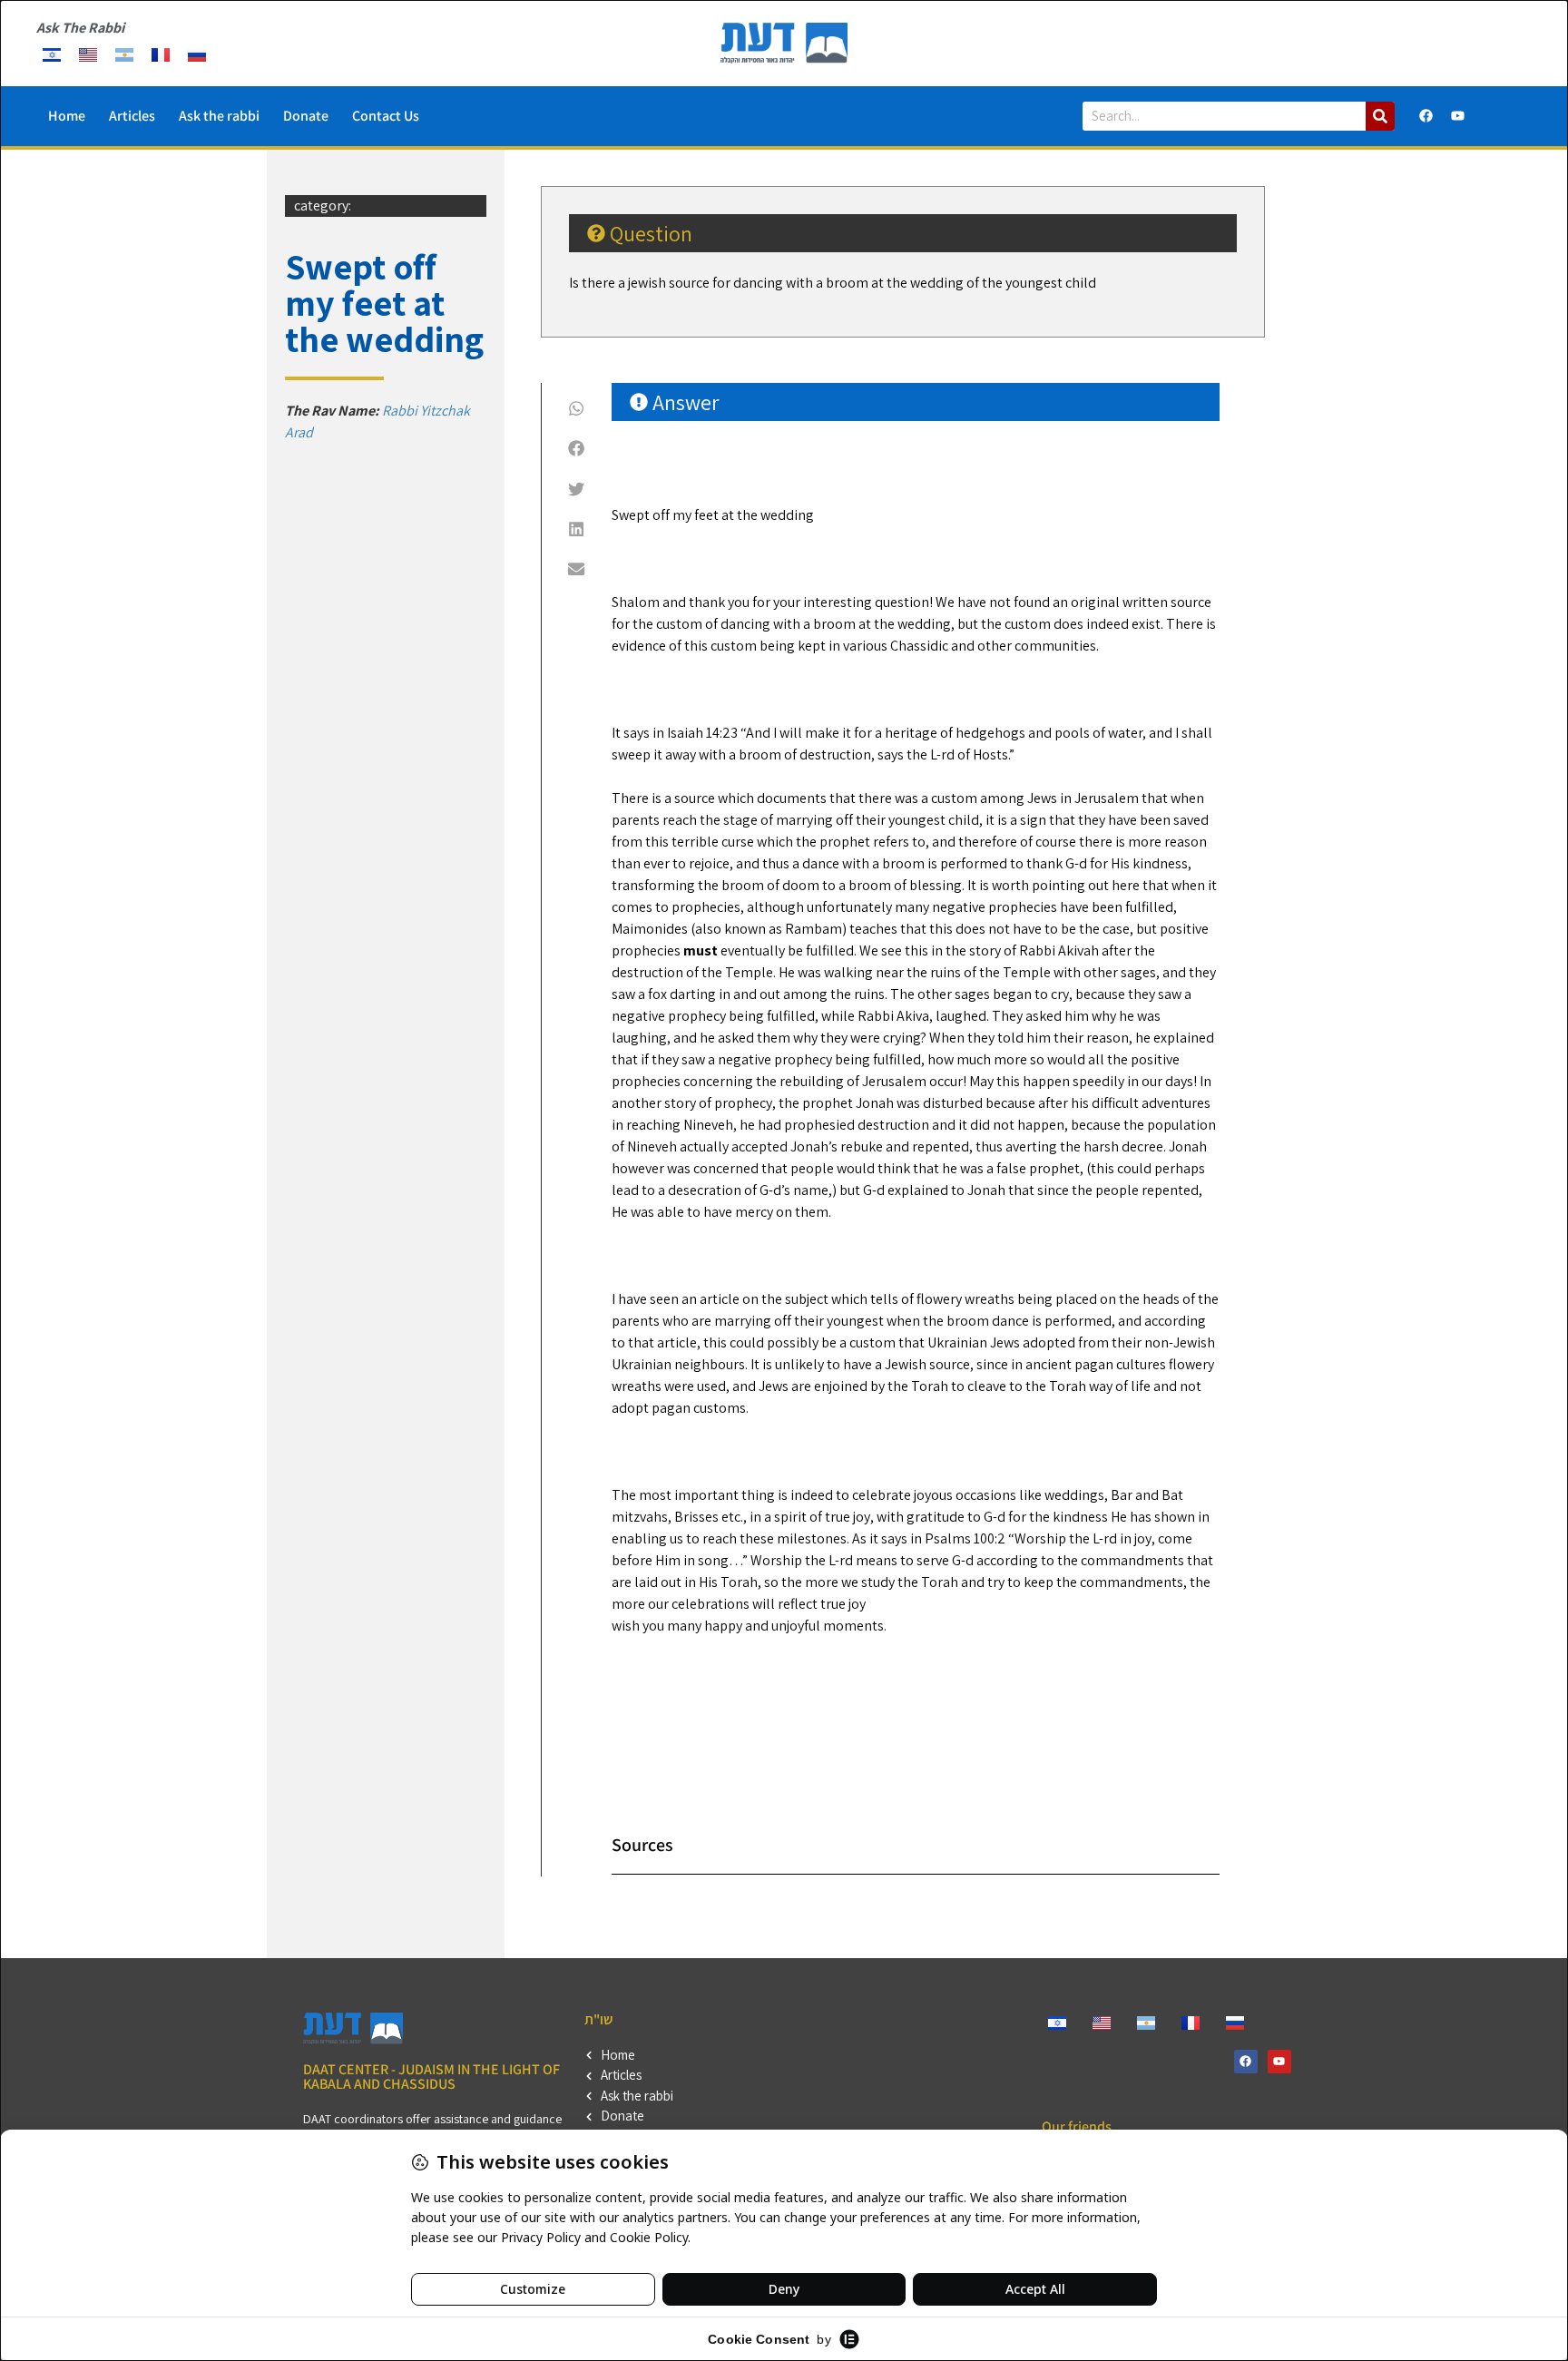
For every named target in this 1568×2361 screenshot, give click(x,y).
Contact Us (386, 116)
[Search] (1380, 116)
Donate (306, 116)
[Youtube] (1458, 116)
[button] (577, 408)
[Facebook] (1426, 116)
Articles (132, 116)
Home (67, 116)
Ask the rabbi (219, 116)
